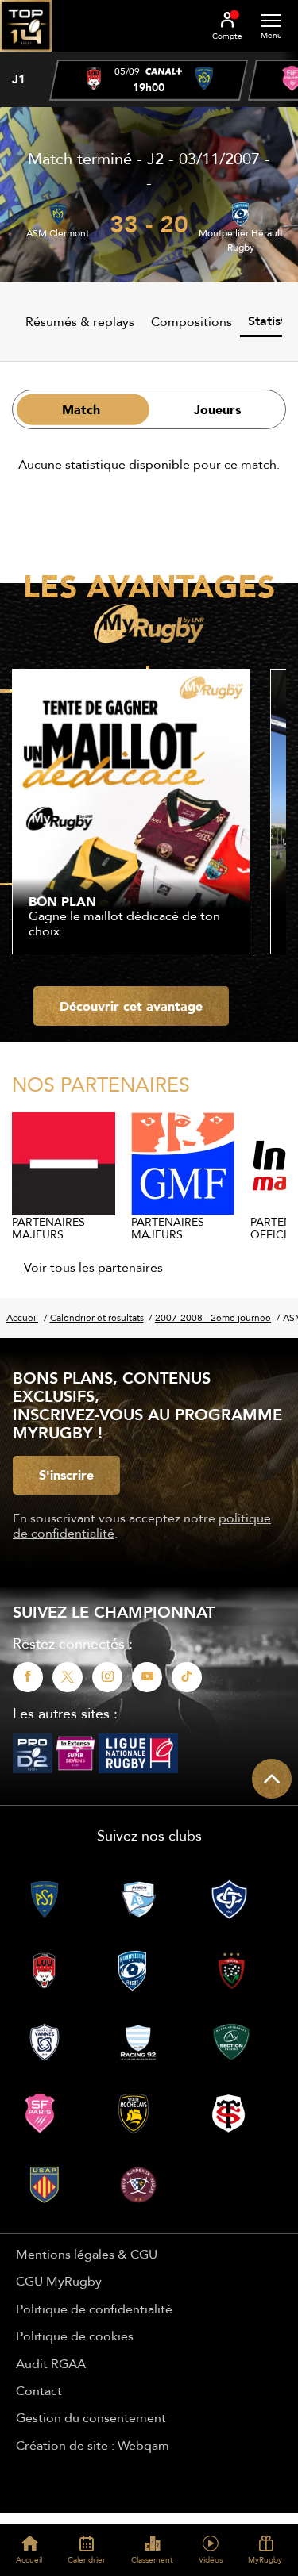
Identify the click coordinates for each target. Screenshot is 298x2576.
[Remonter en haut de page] (272, 1779)
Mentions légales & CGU (87, 2254)
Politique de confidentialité (94, 2309)
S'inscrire (66, 1475)
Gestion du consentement (91, 2417)
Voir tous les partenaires (93, 1267)
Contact (39, 2390)
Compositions (192, 321)
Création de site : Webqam (93, 2445)
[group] (149, 80)
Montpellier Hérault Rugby (241, 240)
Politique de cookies (75, 2336)
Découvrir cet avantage (131, 1006)
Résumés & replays (80, 321)
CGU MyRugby (59, 2281)
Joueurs (217, 409)
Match (81, 409)
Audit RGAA (51, 2363)
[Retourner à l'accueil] (26, 56)
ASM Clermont (58, 233)
